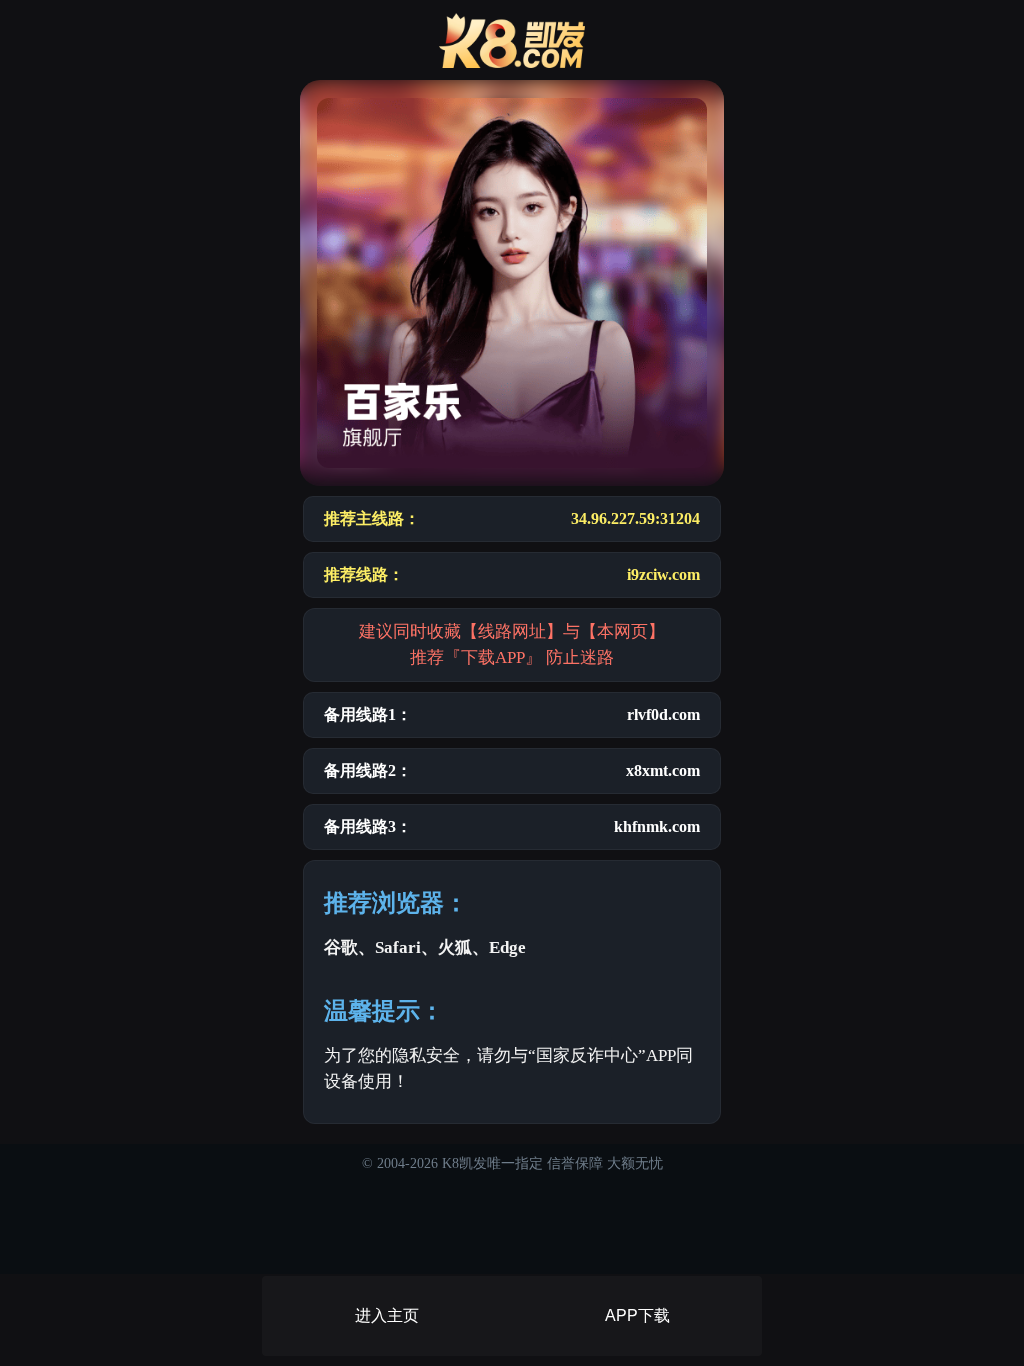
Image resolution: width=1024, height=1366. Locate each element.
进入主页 (387, 1315)
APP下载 (637, 1315)
